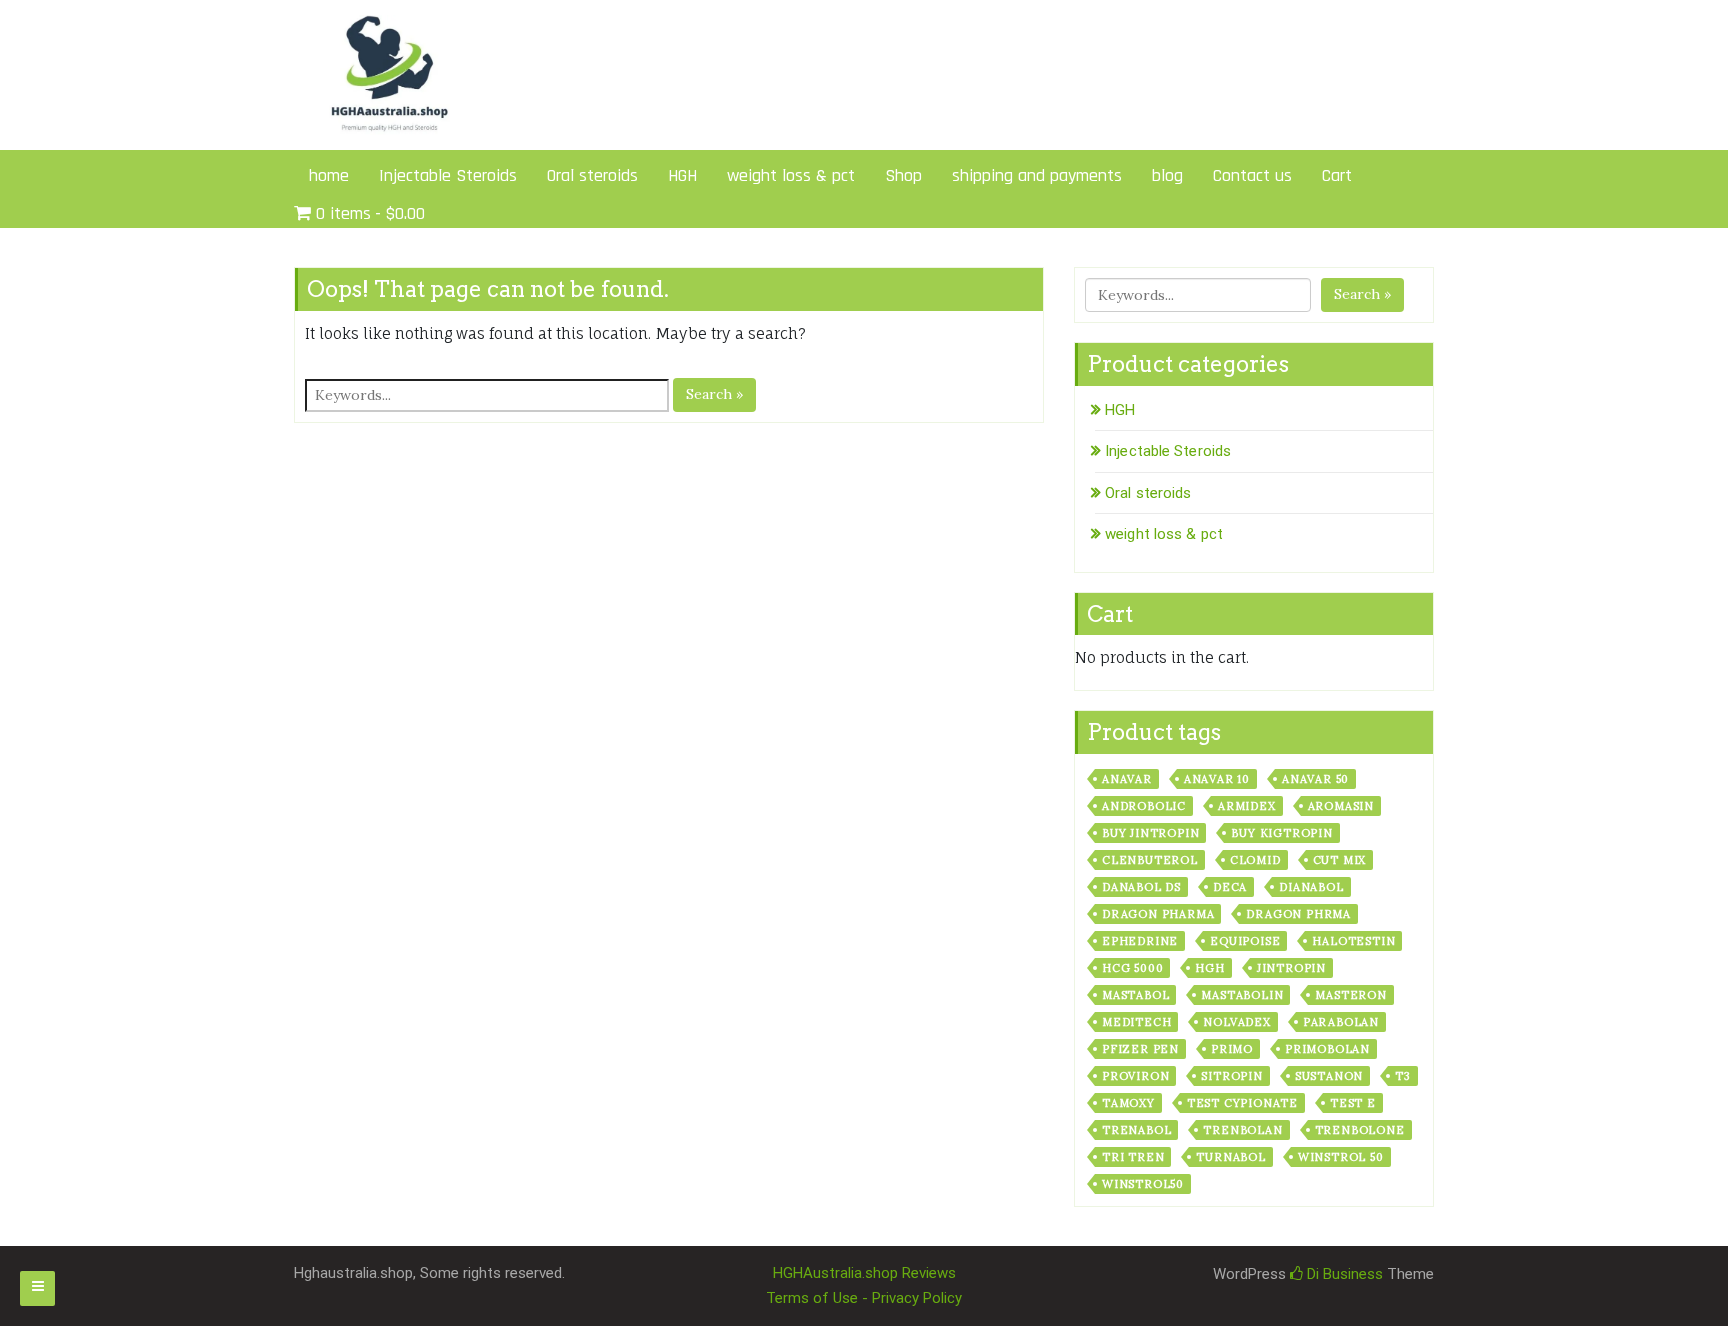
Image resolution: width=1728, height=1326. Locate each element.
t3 (1403, 1076)
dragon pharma (1158, 914)
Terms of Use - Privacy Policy (864, 1298)
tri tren (1133, 1157)
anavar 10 (1217, 779)
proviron (1135, 1076)
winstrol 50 (1341, 1157)
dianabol (1311, 887)
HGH (682, 175)
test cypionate (1242, 1103)
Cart (1337, 175)
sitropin (1231, 1076)
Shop (903, 175)
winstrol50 (1143, 1184)
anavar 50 (1315, 779)
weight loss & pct (791, 175)
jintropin (1291, 968)
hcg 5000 (1132, 968)
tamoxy (1128, 1103)
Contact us (1252, 175)
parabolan (1341, 1022)
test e (1353, 1103)
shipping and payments (1037, 175)
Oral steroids (592, 175)
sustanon (1329, 1076)
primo (1232, 1049)
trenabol (1136, 1130)
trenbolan (1242, 1130)
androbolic (1144, 806)
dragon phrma (1298, 914)
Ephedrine (1140, 941)
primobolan (1327, 1049)
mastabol (1135, 995)
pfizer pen (1140, 1049)
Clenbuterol (1150, 860)
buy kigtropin (1281, 833)
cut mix (1340, 860)
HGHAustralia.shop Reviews (864, 1273)
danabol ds (1141, 887)
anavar (1127, 779)
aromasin (1341, 806)
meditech (1136, 1022)
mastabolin (1242, 995)
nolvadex (1236, 1022)
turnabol (1230, 1157)
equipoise (1245, 941)
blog (1167, 175)
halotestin (1353, 941)
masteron (1350, 995)
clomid (1255, 860)
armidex (1247, 806)
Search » (714, 394)
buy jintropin (1150, 833)
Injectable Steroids (448, 175)
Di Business (1343, 1274)
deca (1230, 887)
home (329, 175)
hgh (1209, 968)
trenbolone (1360, 1130)
